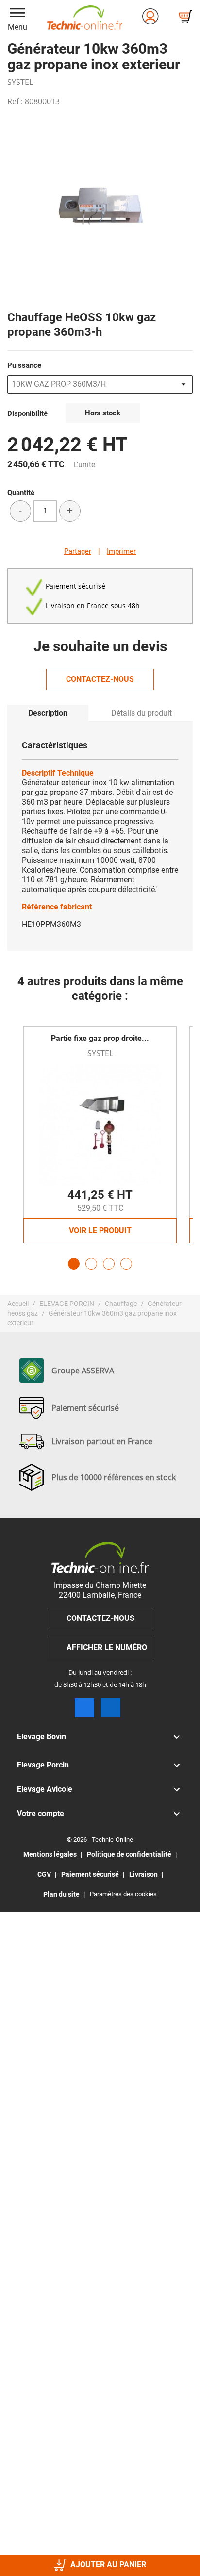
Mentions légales (50, 1854)
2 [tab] (91, 1264)
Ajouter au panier (108, 2565)
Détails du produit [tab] (142, 713)
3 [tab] (109, 1264)
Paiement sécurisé (90, 1874)
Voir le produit (100, 1230)
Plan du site (61, 1894)
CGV (44, 1874)
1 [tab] (74, 1264)
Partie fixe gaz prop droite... (100, 1038)
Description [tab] (48, 713)
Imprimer (121, 551)
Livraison (143, 1874)
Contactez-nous (100, 679)
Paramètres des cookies (123, 1894)
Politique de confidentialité (129, 1854)
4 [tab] (126, 1264)
